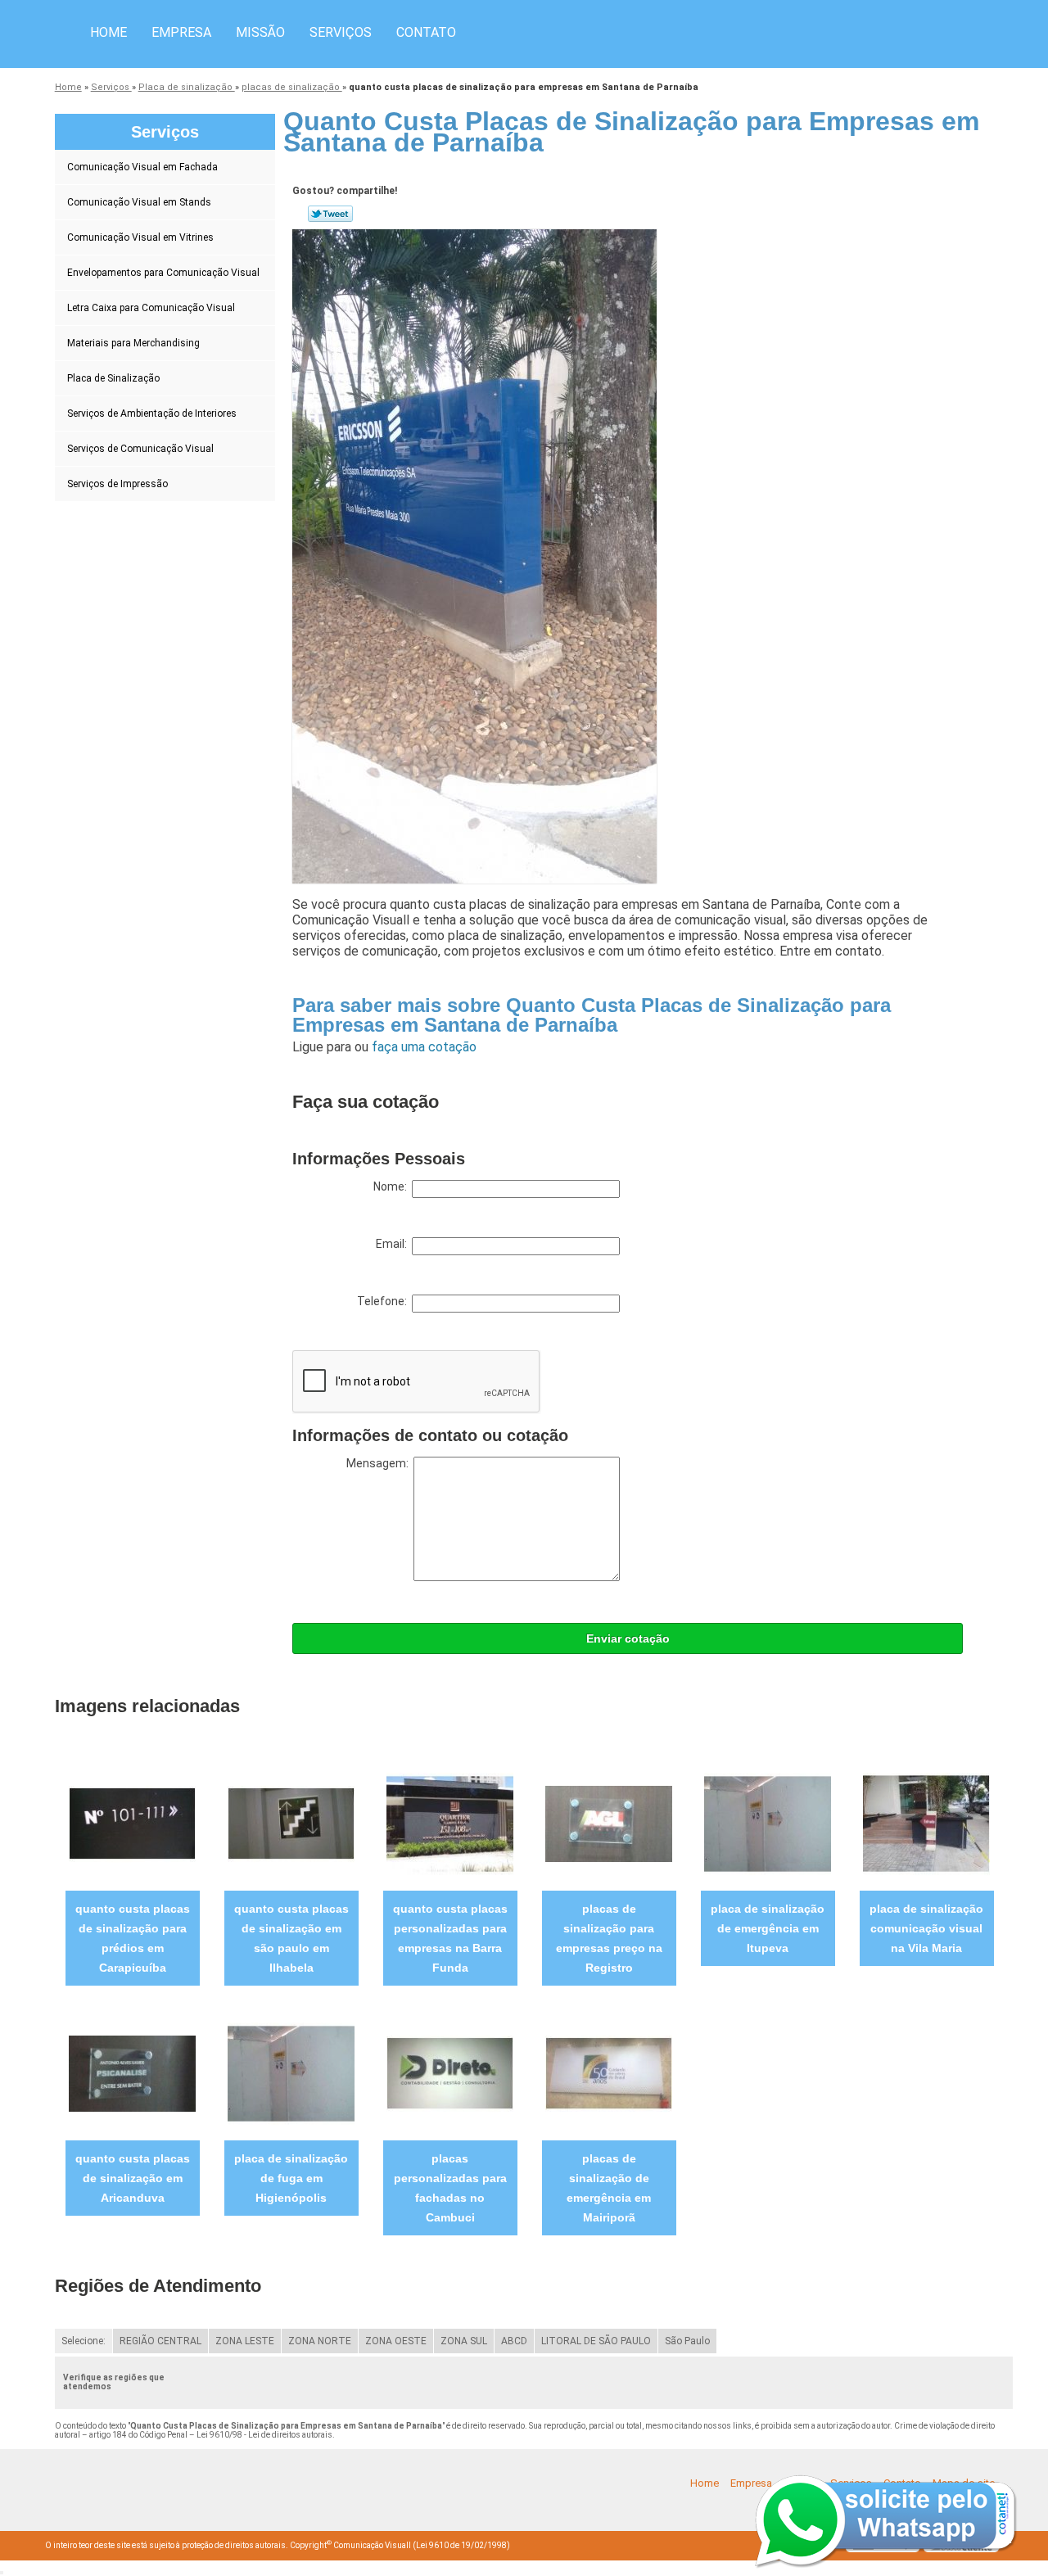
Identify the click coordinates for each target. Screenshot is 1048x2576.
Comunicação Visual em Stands (139, 202)
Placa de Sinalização (113, 378)
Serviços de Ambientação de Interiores (152, 414)
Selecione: (84, 2341)
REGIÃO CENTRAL (160, 2341)
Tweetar (330, 214)
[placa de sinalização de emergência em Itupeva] (768, 1823)
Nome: (393, 1186)
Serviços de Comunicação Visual (140, 449)
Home (108, 32)
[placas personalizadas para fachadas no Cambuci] (450, 2073)
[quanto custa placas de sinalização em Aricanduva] (132, 2073)
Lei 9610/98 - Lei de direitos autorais (264, 2435)
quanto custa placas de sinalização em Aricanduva (133, 2178)
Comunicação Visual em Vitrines (140, 237)
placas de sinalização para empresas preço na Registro (609, 1938)
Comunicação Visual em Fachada (142, 167)
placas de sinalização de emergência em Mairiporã (609, 2188)
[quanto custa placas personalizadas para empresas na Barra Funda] (450, 1823)
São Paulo (687, 2341)
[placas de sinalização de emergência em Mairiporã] (609, 2073)
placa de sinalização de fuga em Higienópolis (291, 2178)
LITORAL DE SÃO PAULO (596, 2341)
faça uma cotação (424, 1047)
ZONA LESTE (245, 2341)
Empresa (181, 32)
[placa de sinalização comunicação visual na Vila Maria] (926, 1823)
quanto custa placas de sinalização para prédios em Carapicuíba (133, 1938)
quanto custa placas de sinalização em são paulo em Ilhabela (291, 1938)
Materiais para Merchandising (133, 343)
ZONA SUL (464, 2341)
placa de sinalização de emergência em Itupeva (768, 1928)
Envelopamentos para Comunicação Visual (163, 273)
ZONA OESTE (396, 2341)
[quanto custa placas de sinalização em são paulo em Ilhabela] (291, 1823)
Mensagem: (380, 1463)
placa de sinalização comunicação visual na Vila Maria (926, 1928)
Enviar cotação (628, 1638)
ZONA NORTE (320, 2341)
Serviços (341, 32)
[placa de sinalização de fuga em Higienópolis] (291, 2073)
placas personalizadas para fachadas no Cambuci (450, 2188)
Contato (426, 32)
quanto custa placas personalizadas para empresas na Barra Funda (450, 1938)
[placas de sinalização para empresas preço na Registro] (609, 1823)
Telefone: (384, 1301)
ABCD (514, 2341)
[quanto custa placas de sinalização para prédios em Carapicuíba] (132, 1823)
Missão (260, 32)
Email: (394, 1244)
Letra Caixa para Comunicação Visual (151, 308)
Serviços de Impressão (117, 484)
